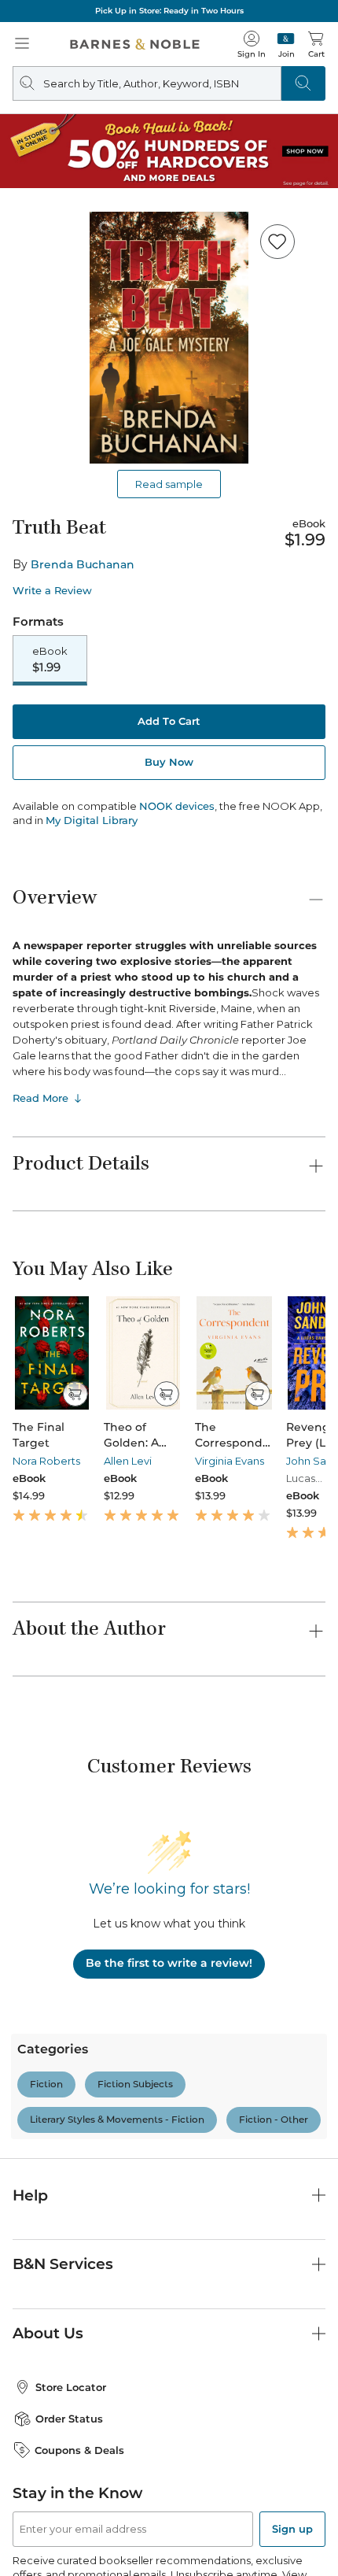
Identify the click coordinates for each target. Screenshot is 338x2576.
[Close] (22, 109)
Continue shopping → (61, 196)
